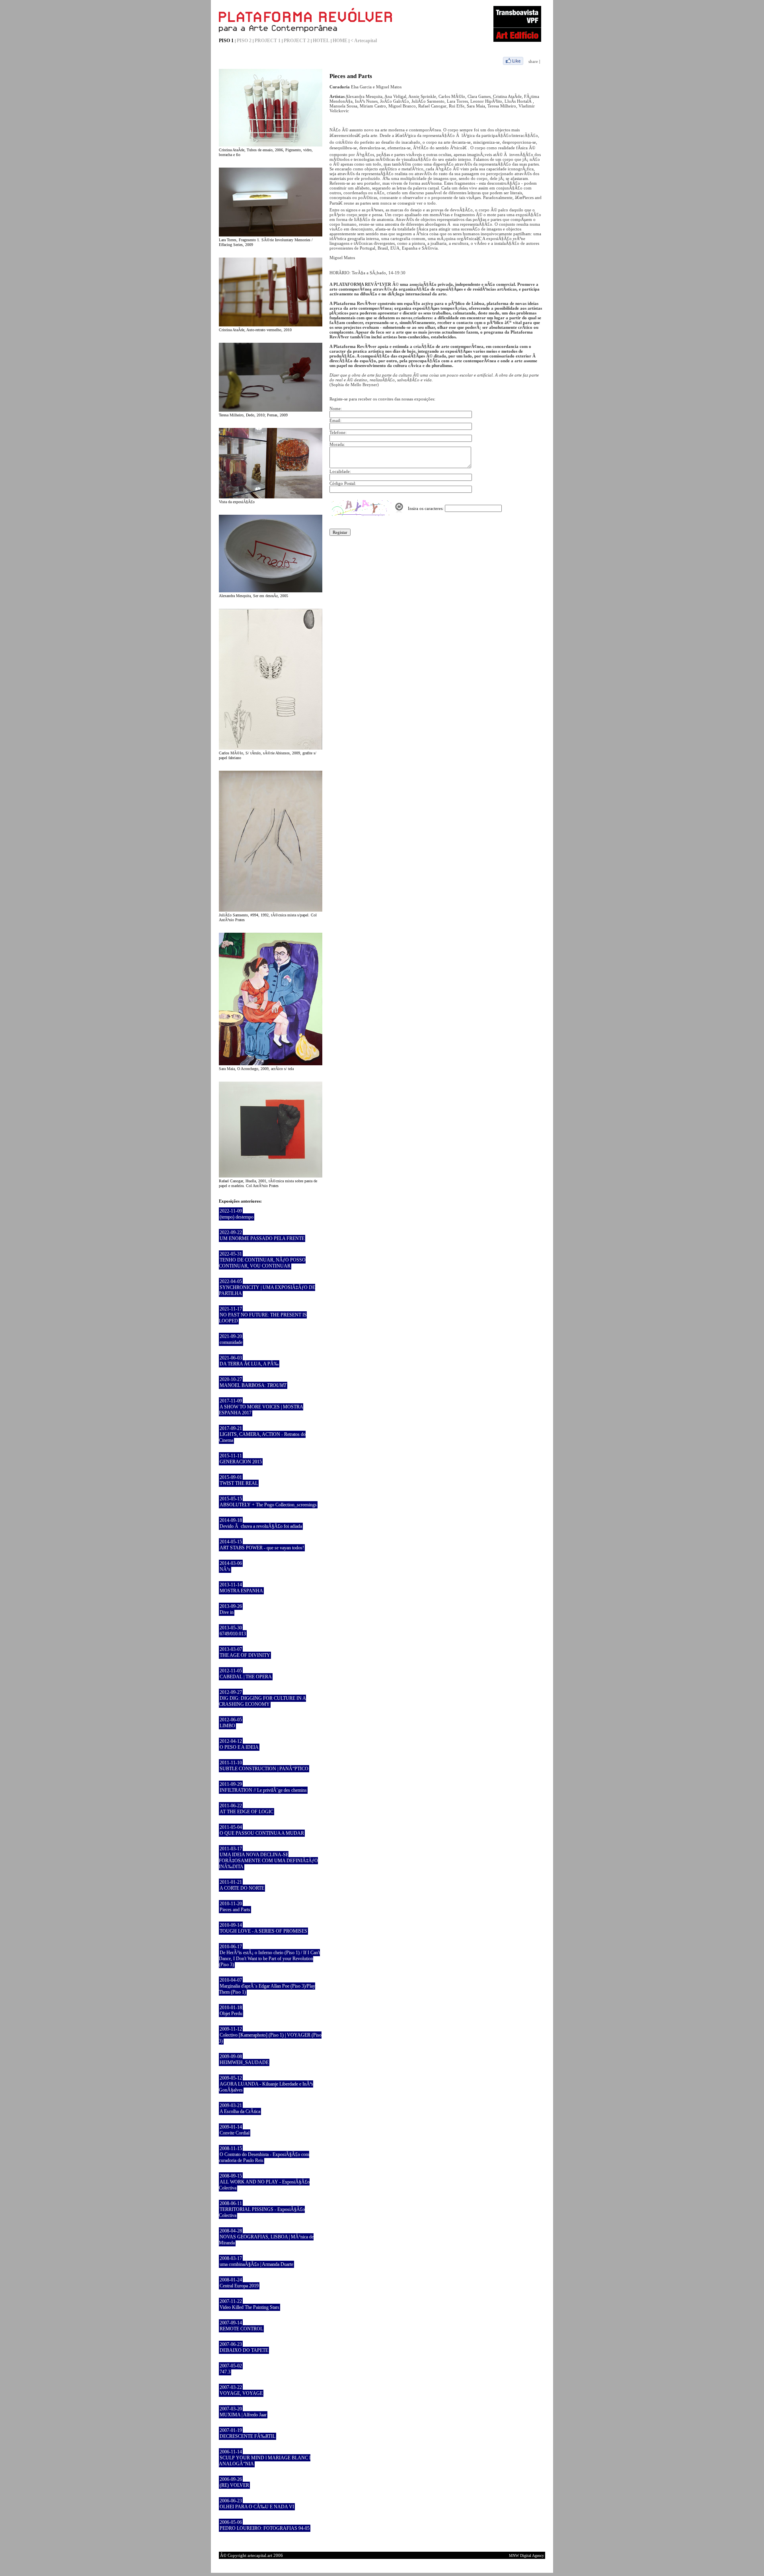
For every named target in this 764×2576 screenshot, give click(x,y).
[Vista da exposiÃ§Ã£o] (271, 497)
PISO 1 (226, 41)
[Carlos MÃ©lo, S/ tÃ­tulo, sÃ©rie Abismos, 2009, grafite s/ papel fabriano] (271, 748)
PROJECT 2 (297, 41)
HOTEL (321, 41)
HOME (340, 41)
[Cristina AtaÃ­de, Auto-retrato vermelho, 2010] (271, 325)
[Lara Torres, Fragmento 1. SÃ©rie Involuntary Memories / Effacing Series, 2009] (271, 235)
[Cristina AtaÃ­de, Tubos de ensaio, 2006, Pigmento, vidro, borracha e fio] (271, 145)
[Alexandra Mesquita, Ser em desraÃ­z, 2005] (271, 591)
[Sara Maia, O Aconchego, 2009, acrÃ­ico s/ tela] (271, 1064)
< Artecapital (364, 41)
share (533, 61)
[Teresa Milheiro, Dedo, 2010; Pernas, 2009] (271, 410)
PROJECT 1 (268, 41)
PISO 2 (244, 41)
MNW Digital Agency (526, 2555)
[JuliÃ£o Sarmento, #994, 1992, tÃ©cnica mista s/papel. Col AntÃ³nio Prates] (271, 910)
